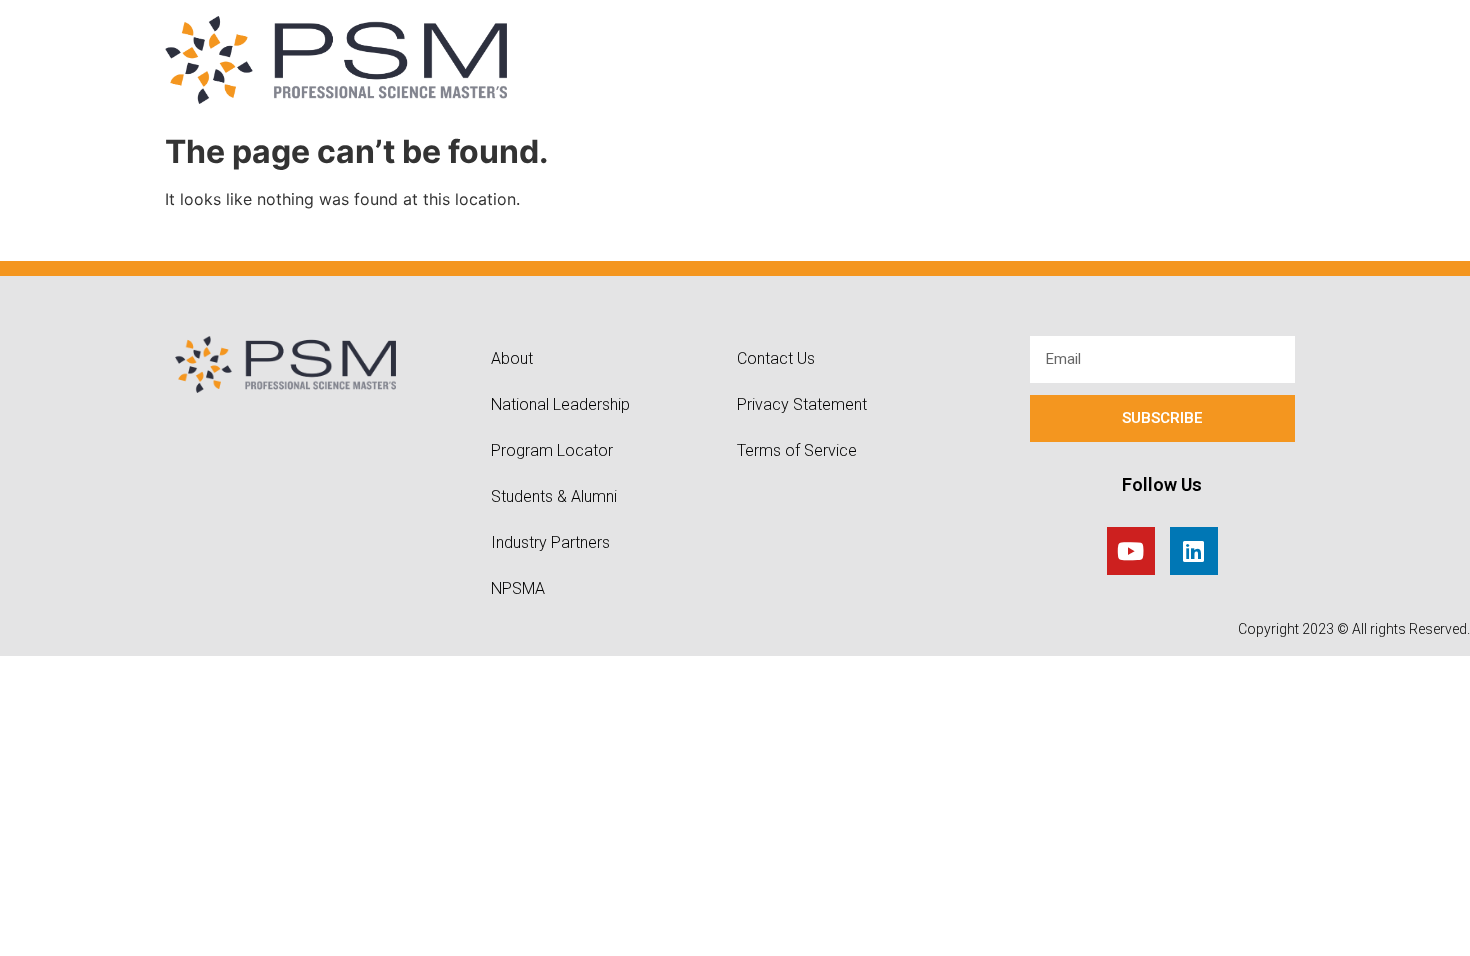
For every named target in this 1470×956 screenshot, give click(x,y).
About (512, 358)
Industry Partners (550, 542)
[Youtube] (1131, 551)
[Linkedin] (1194, 551)
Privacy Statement (802, 404)
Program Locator (552, 450)
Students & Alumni (554, 496)
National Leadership (560, 404)
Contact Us (776, 358)
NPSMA (518, 588)
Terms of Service (797, 450)
